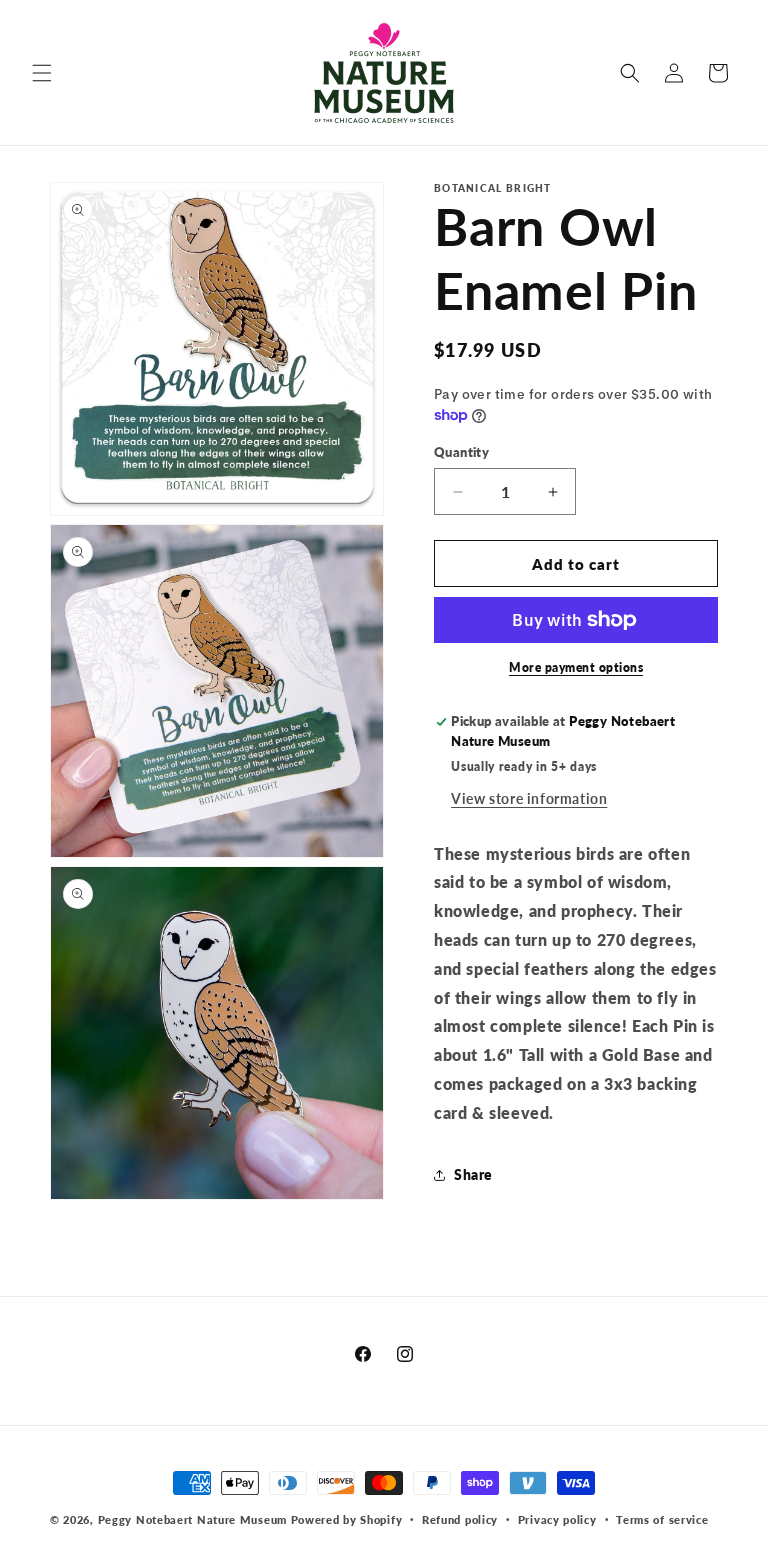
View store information (529, 798)
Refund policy (460, 1519)
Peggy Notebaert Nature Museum (192, 1519)
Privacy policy (557, 1519)
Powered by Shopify (347, 1519)
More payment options (576, 667)
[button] (42, 73)
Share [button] (473, 1174)
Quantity (461, 452)
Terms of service (662, 1519)
